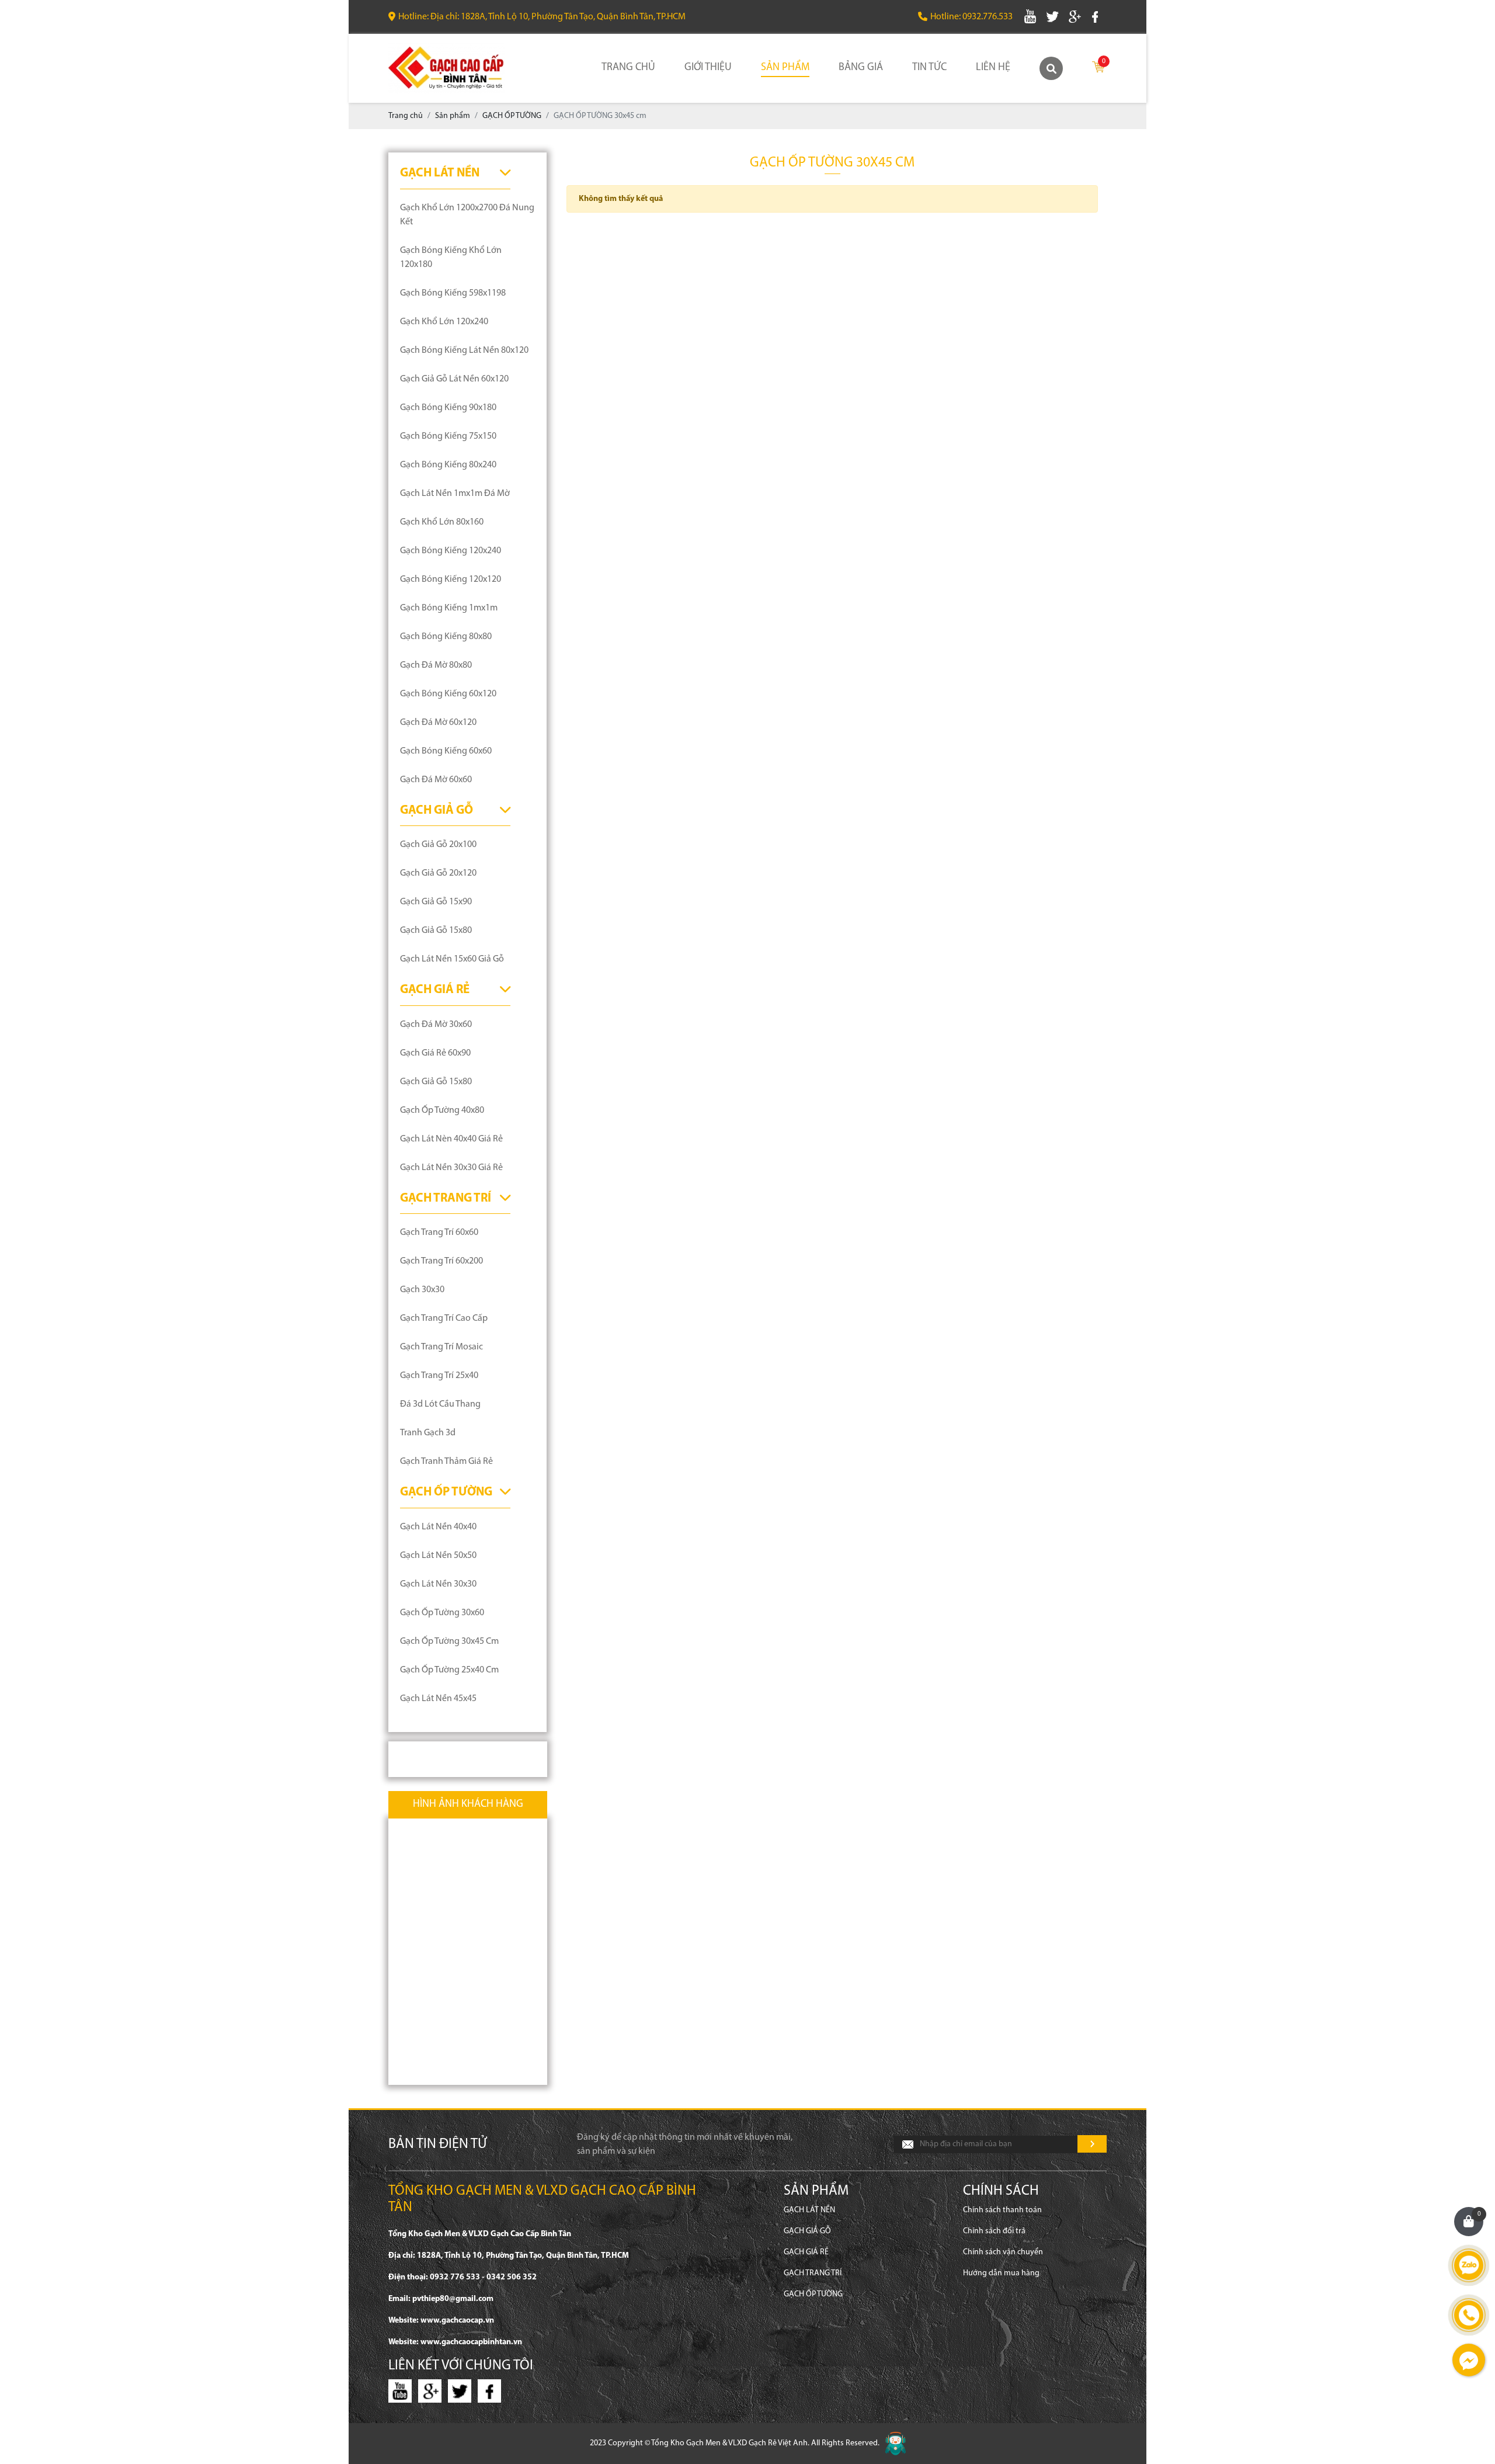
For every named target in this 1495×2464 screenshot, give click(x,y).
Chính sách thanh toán (1002, 2210)
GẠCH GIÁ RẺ (435, 990)
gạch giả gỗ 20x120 (438, 873)
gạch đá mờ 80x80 (436, 665)
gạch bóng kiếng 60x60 (446, 751)
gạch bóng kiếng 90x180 (448, 408)
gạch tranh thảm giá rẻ (446, 1462)
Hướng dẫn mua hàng (1001, 2273)
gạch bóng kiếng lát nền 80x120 (464, 350)
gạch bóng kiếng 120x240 (451, 551)
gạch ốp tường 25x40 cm (449, 1670)
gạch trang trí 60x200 (441, 1261)
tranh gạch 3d (428, 1433)
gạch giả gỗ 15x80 (436, 931)
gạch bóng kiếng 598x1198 (453, 293)
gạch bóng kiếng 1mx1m (449, 608)
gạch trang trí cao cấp (444, 1318)
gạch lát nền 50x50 (438, 1556)
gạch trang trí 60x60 (439, 1233)
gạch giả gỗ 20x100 (438, 845)
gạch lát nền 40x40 (438, 1527)
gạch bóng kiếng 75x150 (448, 436)
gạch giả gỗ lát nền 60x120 (454, 379)
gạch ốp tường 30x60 (442, 1613)
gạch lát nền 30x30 (438, 1584)
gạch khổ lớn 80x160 (442, 522)
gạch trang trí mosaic (441, 1347)
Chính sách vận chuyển (1003, 2252)
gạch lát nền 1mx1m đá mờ (455, 494)
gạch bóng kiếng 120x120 (451, 579)
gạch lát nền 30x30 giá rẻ (451, 1168)
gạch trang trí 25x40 (439, 1376)
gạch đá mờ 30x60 (436, 1025)
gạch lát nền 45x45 (438, 1699)
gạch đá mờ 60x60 (436, 780)
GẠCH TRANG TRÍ (446, 1198)
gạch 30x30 (422, 1290)
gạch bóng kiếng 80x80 (446, 637)
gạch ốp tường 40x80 (442, 1110)
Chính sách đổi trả (994, 2231)
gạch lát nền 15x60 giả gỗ (452, 959)
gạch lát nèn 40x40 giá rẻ (451, 1139)
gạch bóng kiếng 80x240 (448, 465)
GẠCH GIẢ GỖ (437, 811)
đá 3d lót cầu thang (440, 1404)
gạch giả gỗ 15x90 (436, 902)
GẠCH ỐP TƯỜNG (446, 1492)
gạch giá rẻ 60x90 (435, 1053)
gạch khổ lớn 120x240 (444, 322)
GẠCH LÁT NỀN (440, 173)
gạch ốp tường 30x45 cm (449, 1641)
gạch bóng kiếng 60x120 (448, 694)
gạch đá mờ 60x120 (438, 723)
